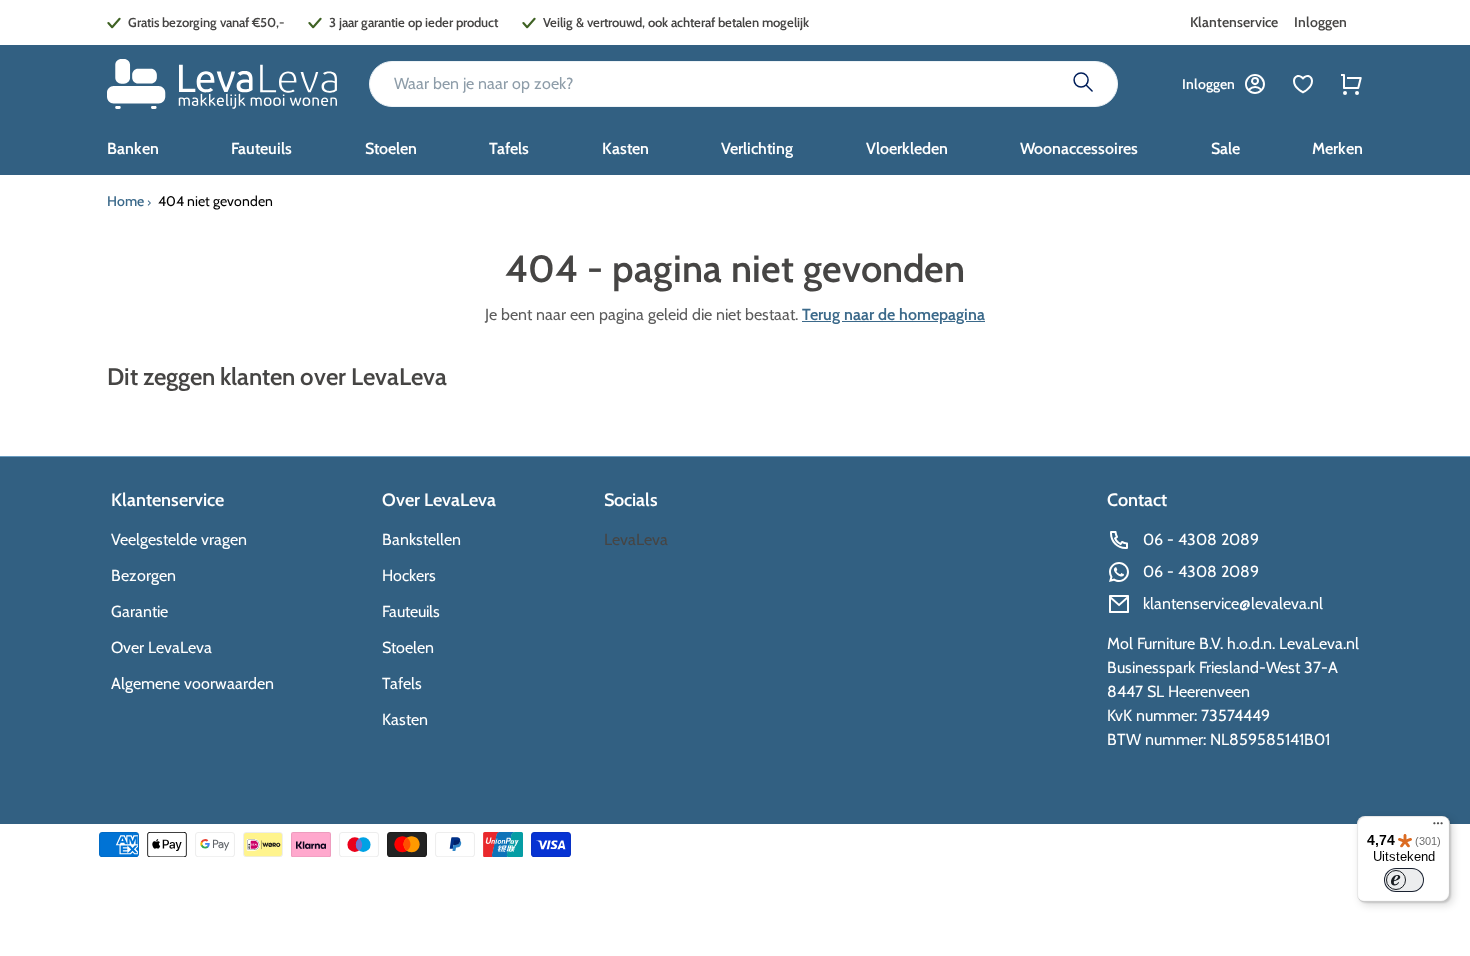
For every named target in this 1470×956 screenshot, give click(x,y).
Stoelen (408, 647)
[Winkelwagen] (1351, 84)
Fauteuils (411, 611)
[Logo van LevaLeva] (222, 84)
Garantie (139, 611)
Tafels (402, 683)
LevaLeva (636, 539)
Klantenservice (1234, 22)
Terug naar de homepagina (893, 314)
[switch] (1404, 880)
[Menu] (1438, 828)
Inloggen (1320, 22)
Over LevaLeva (161, 647)
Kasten (405, 719)
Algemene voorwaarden (192, 683)
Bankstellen (421, 539)
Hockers (409, 575)
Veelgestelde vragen (179, 539)
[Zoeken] (1083, 84)
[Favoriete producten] (1303, 84)
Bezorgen (143, 575)
